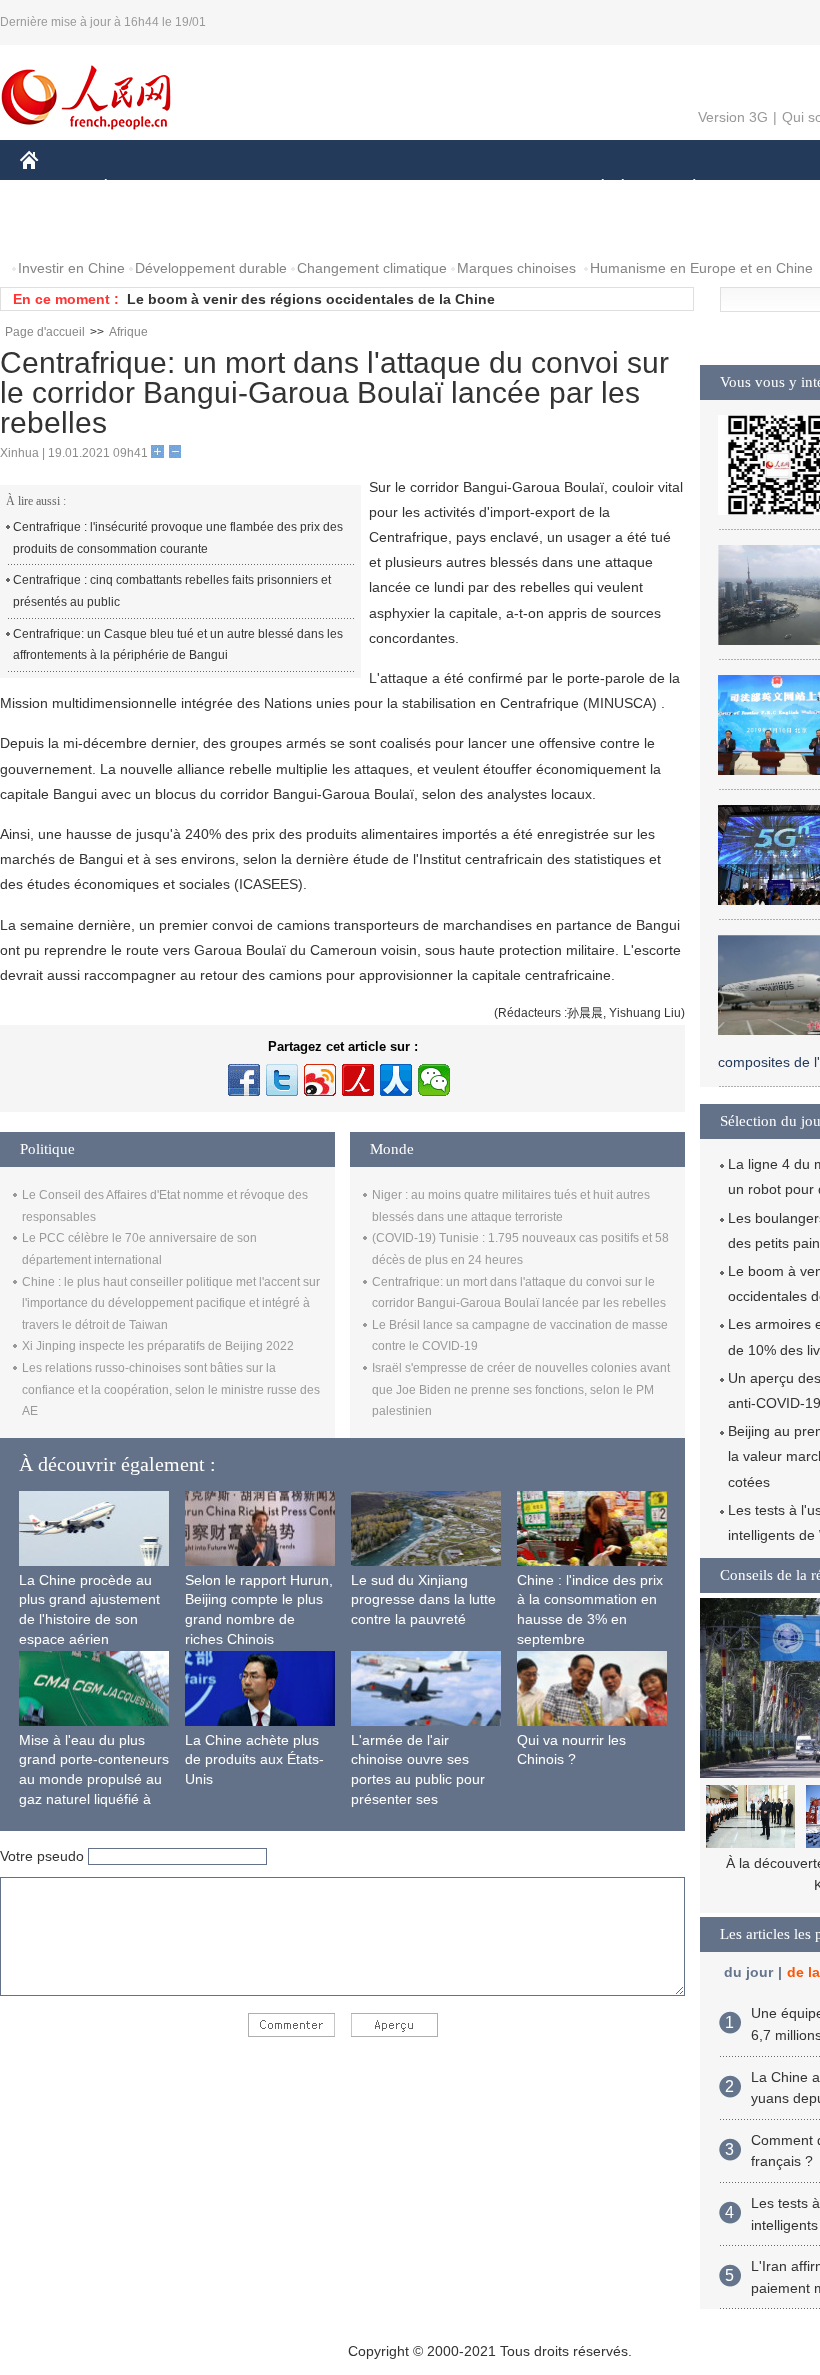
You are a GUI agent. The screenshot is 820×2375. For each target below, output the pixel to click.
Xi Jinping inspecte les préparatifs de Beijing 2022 (158, 1346)
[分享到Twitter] (282, 1080)
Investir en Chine (71, 268)
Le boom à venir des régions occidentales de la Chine (311, 299)
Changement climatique (372, 268)
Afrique (128, 332)
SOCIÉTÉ (593, 188)
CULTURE (502, 188)
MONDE (236, 188)
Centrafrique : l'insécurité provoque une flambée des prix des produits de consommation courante (178, 538)
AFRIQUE (321, 188)
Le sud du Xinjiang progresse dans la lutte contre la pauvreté (423, 1599)
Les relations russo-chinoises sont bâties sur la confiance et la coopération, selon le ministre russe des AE (171, 1389)
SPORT (765, 188)
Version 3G (733, 117)
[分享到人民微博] (358, 1080)
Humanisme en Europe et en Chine (701, 268)
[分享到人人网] (396, 1080)
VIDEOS (231, 228)
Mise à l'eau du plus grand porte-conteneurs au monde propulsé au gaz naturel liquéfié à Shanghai (94, 1779)
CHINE (55, 188)
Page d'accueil (45, 332)
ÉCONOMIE (143, 188)
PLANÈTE (683, 188)
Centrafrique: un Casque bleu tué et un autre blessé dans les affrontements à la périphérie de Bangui (178, 645)
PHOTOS (149, 228)
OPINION (63, 228)
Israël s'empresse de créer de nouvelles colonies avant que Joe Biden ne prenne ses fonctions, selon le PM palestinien (521, 1389)
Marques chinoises (516, 268)
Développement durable (211, 268)
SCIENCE (411, 188)
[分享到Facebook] (244, 1080)
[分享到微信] (434, 1080)
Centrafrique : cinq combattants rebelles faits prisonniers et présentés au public (172, 591)
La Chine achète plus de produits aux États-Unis (254, 1759)
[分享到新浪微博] (320, 1080)
